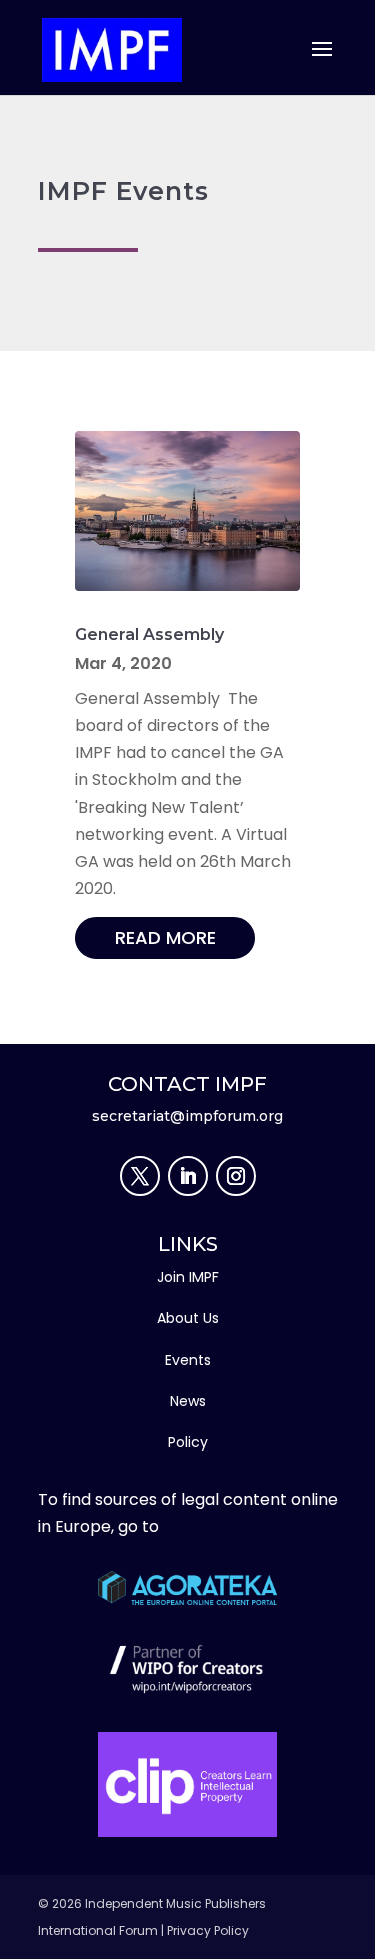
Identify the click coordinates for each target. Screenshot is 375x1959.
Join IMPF (188, 1277)
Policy (188, 1442)
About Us (188, 1318)
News (188, 1401)
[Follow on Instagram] (236, 1176)
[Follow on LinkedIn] (188, 1176)
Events (188, 1360)
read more (165, 937)
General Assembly (149, 634)
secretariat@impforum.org (187, 1116)
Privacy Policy (208, 1930)
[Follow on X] (140, 1176)
